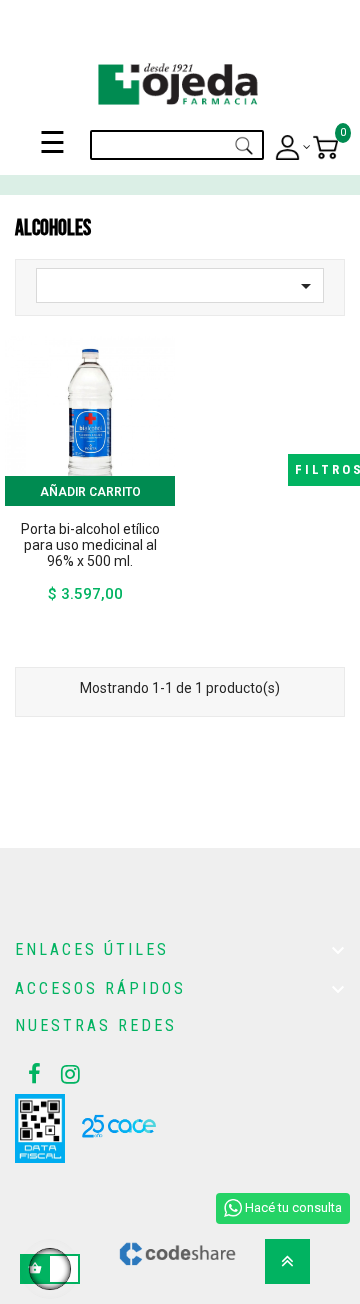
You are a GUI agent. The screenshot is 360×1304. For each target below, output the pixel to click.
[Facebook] (31, 1074)
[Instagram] (64, 1074)
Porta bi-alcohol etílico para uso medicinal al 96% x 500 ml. (90, 545)
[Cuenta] (293, 147)
